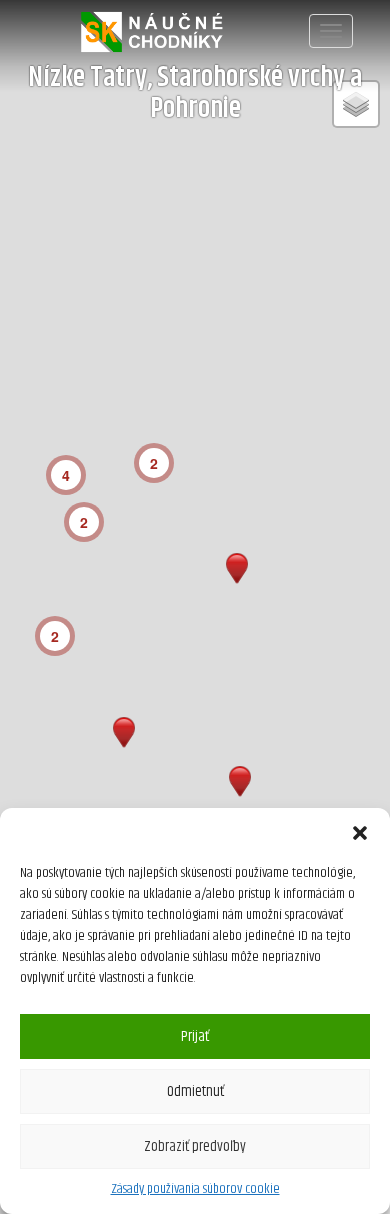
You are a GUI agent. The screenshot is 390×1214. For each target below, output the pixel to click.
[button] (360, 833)
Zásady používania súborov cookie (195, 1189)
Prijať (195, 1036)
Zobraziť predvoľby (195, 1146)
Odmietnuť (195, 1091)
